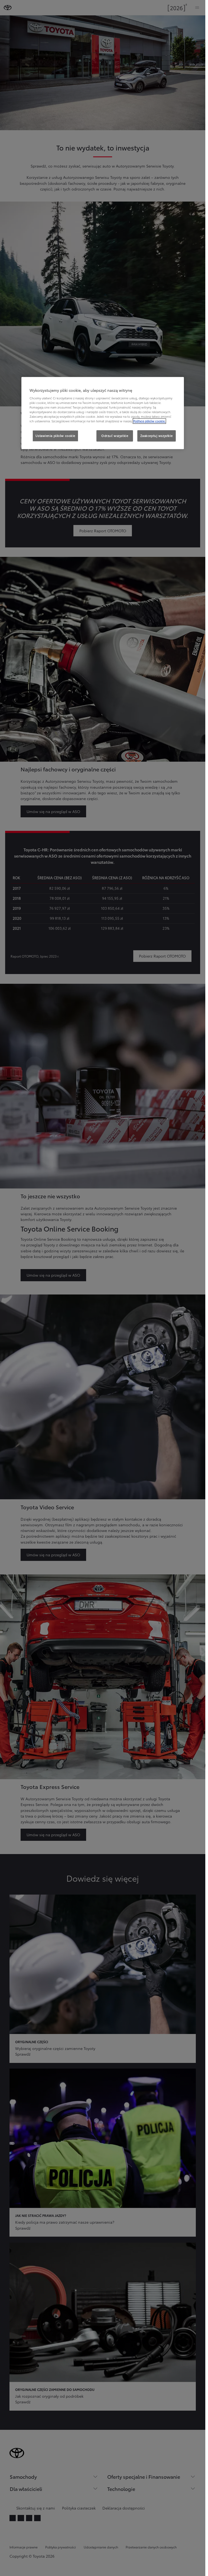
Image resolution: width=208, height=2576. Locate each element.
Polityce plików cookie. (149, 421)
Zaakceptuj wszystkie (157, 436)
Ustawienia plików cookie (55, 436)
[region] (103, 413)
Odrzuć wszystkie (115, 436)
